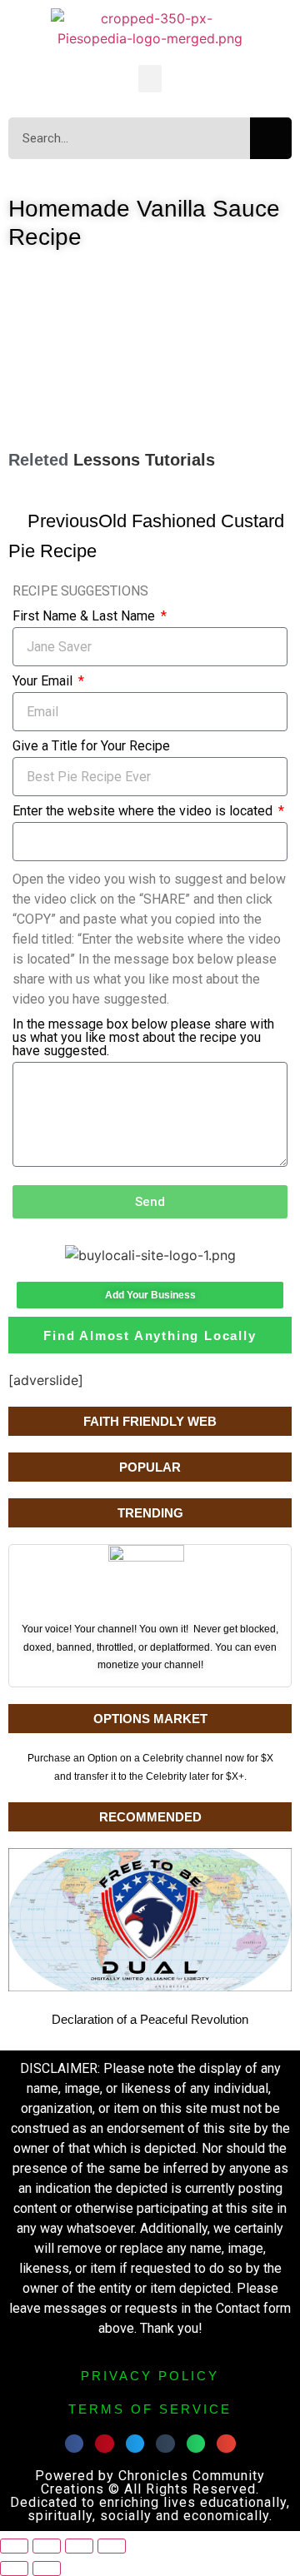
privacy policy (150, 2376)
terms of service (150, 2409)
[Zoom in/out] (14, 2546)
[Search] (271, 138)
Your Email (44, 682)
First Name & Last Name (85, 617)
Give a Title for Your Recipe (91, 747)
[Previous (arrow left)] (14, 2569)
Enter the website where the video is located (144, 812)
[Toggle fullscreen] (47, 2546)
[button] (150, 79)
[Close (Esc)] (112, 2546)
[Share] (79, 2546)
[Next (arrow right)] (47, 2569)
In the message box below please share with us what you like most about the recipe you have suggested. (143, 1038)
